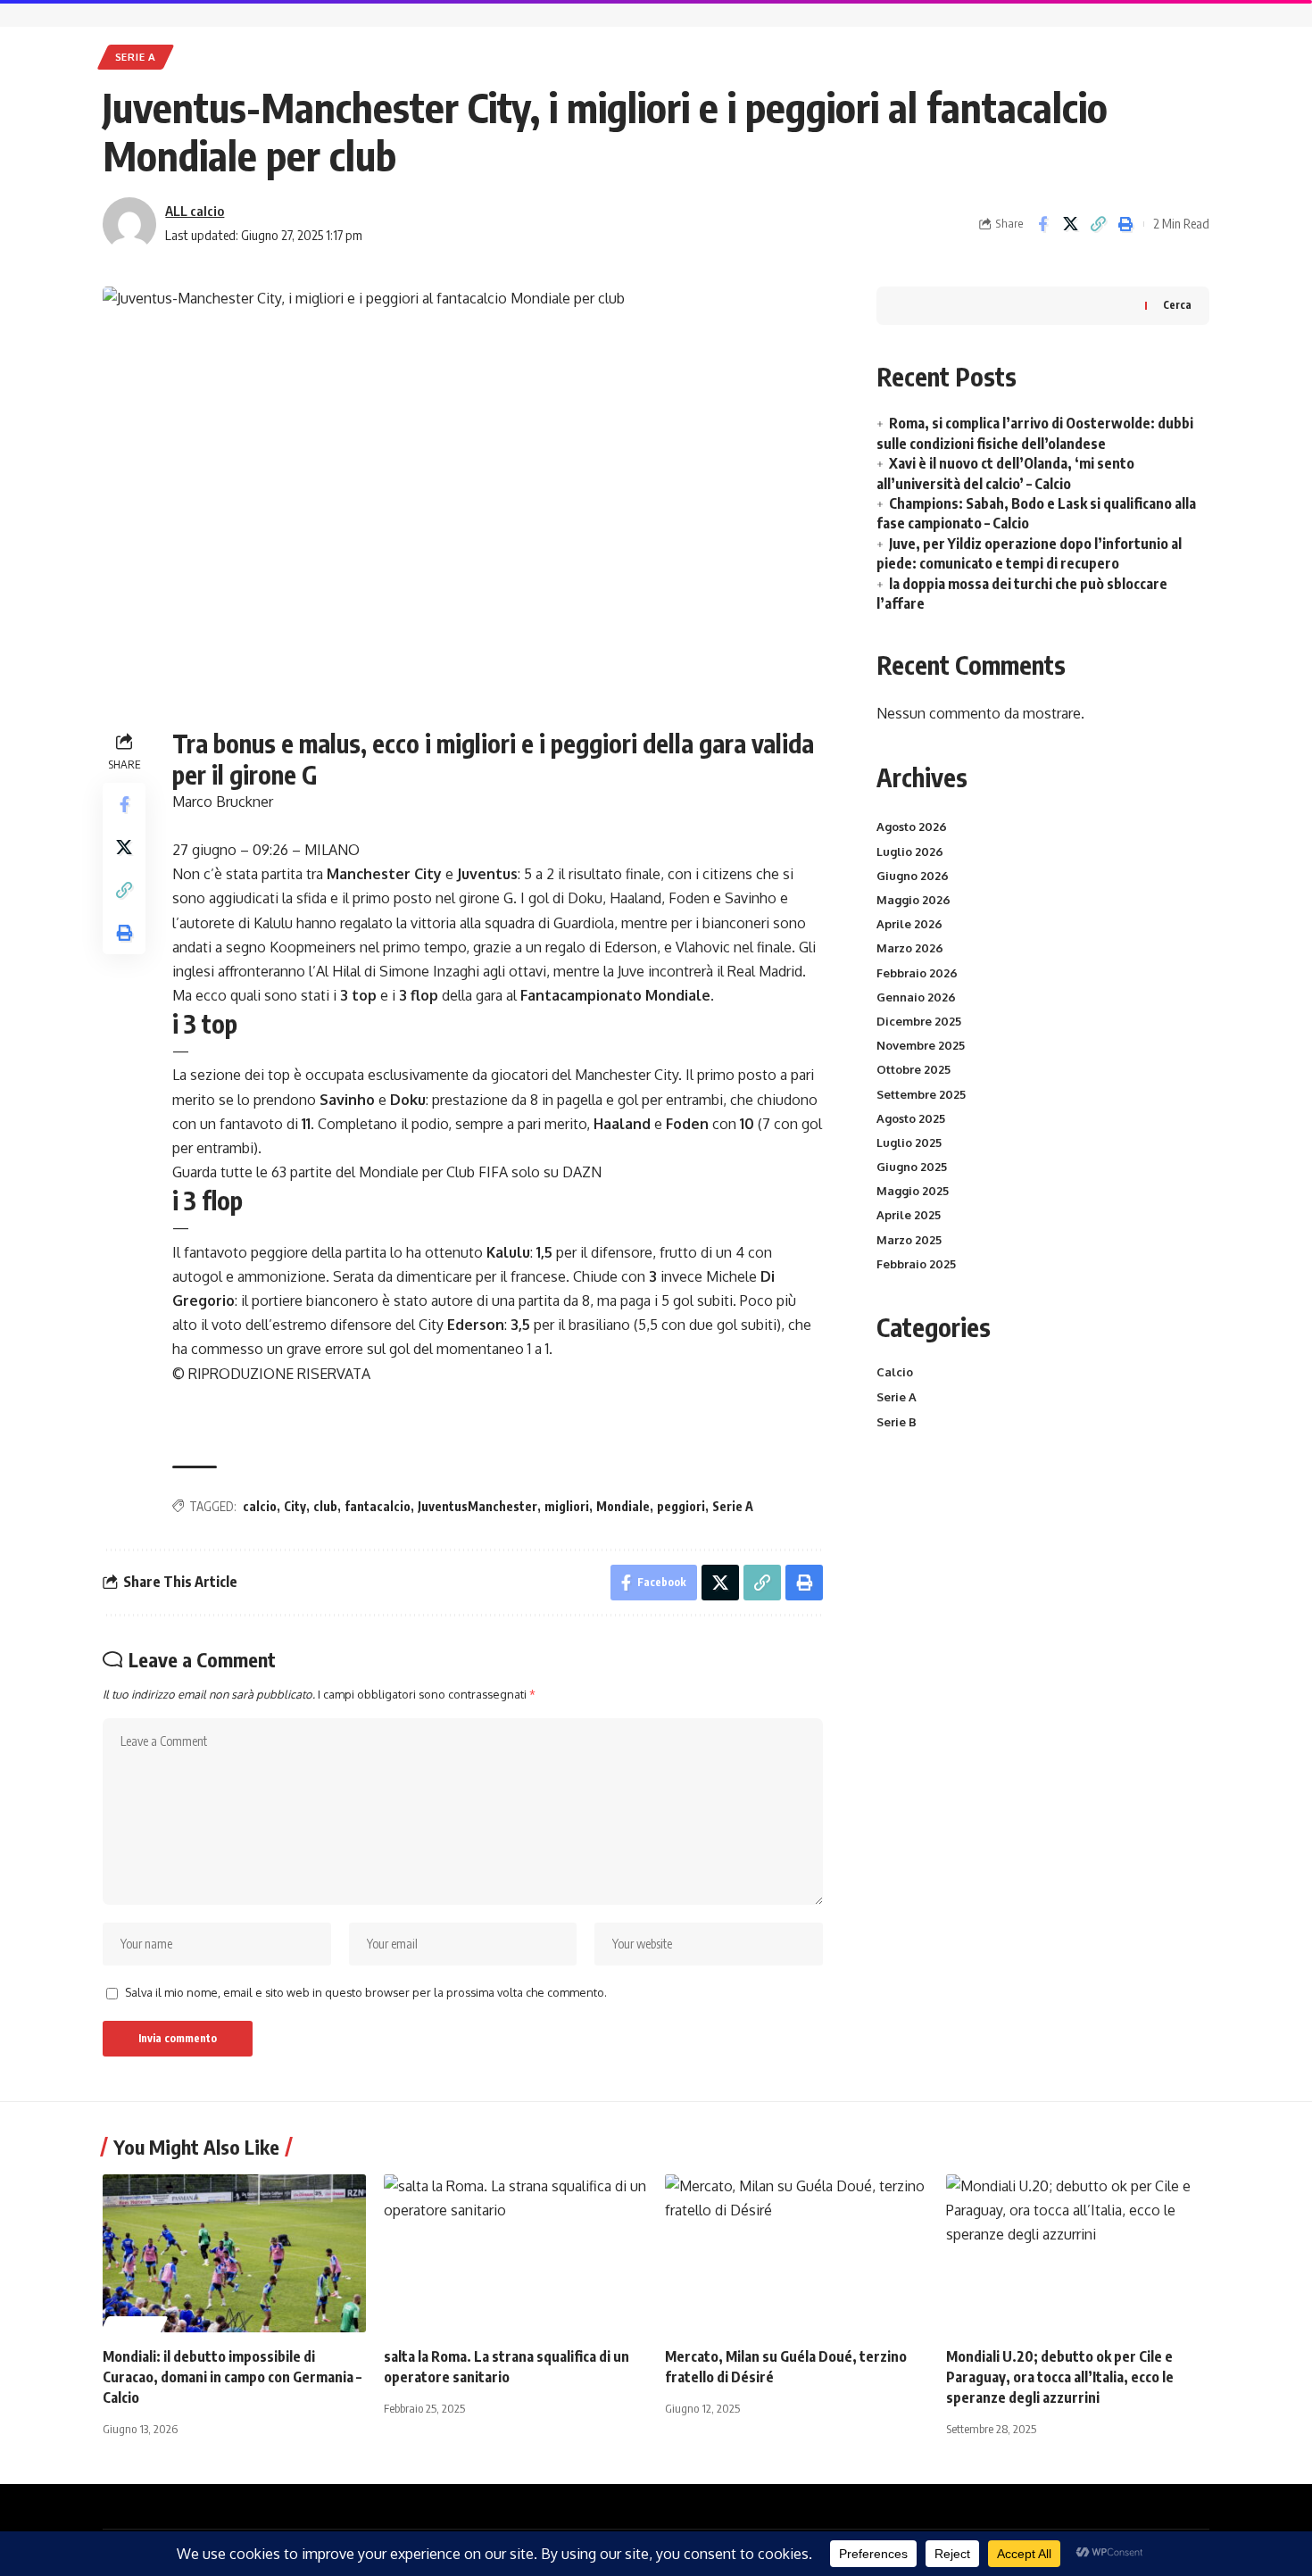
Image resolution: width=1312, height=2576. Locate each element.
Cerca (1177, 305)
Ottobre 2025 (913, 1069)
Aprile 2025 (909, 1215)
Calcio (895, 1372)
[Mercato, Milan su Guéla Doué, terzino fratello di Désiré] (797, 2253)
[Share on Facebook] (1042, 224)
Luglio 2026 (910, 852)
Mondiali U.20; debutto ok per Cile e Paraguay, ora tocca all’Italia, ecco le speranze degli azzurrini (1060, 2377)
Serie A (136, 57)
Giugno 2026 (913, 876)
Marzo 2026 (910, 948)
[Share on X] (1070, 224)
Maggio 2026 (913, 900)
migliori (567, 1506)
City (295, 1506)
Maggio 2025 (913, 1191)
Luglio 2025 (909, 1143)
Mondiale (623, 1506)
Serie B (897, 1422)
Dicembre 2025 (919, 1021)
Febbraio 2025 (916, 1264)
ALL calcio (195, 211)
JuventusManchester (477, 1506)
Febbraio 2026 (917, 973)
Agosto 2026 (912, 827)
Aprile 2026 (909, 924)
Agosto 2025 (911, 1118)
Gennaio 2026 (916, 997)
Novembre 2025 (921, 1045)
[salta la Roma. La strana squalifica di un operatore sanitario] (515, 2253)
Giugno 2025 (912, 1167)
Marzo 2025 (909, 1240)
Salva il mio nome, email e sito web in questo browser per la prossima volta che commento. (366, 1992)
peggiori (681, 1506)
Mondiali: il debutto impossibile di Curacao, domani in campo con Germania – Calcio (232, 2377)
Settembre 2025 (921, 1094)
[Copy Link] (1098, 224)
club (325, 1506)
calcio (260, 1506)
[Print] (1125, 224)
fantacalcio (378, 1506)
